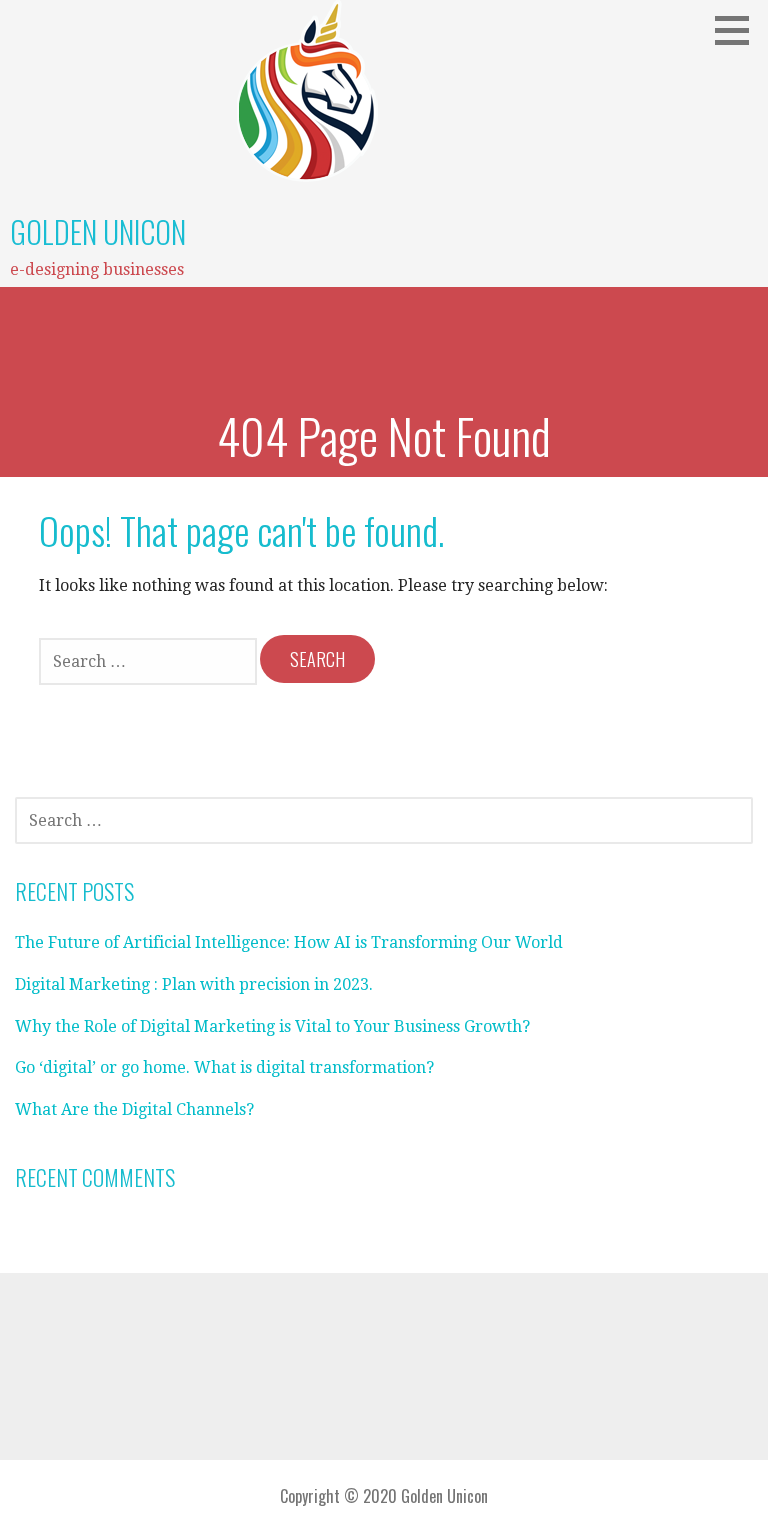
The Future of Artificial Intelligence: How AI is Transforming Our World (289, 942)
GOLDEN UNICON (98, 231)
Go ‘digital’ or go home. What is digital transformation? (224, 1067)
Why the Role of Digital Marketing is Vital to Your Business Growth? (272, 1026)
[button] (739, 30)
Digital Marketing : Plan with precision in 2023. (194, 984)
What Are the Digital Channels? (134, 1109)
